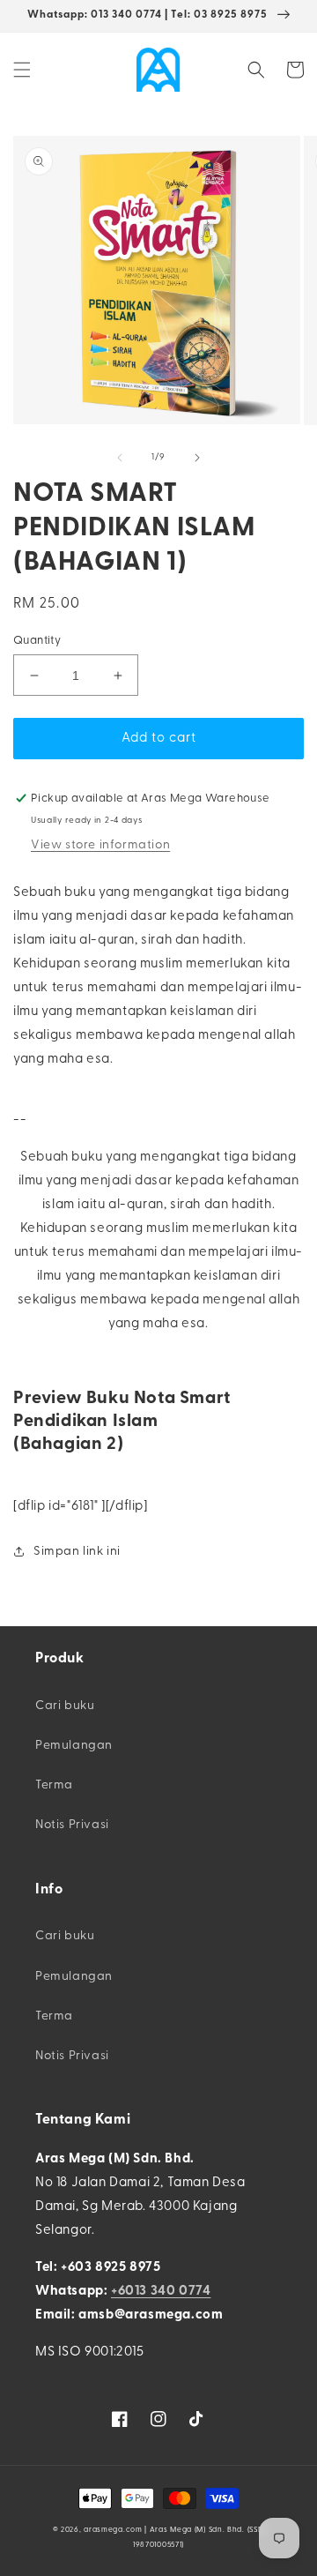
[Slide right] (197, 458)
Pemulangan (74, 1746)
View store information (100, 845)
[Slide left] (120, 458)
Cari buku (65, 1706)
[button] (22, 70)
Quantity (37, 641)
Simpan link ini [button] (77, 1552)
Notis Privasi (72, 1825)
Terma (54, 1785)
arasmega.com (113, 2530)
